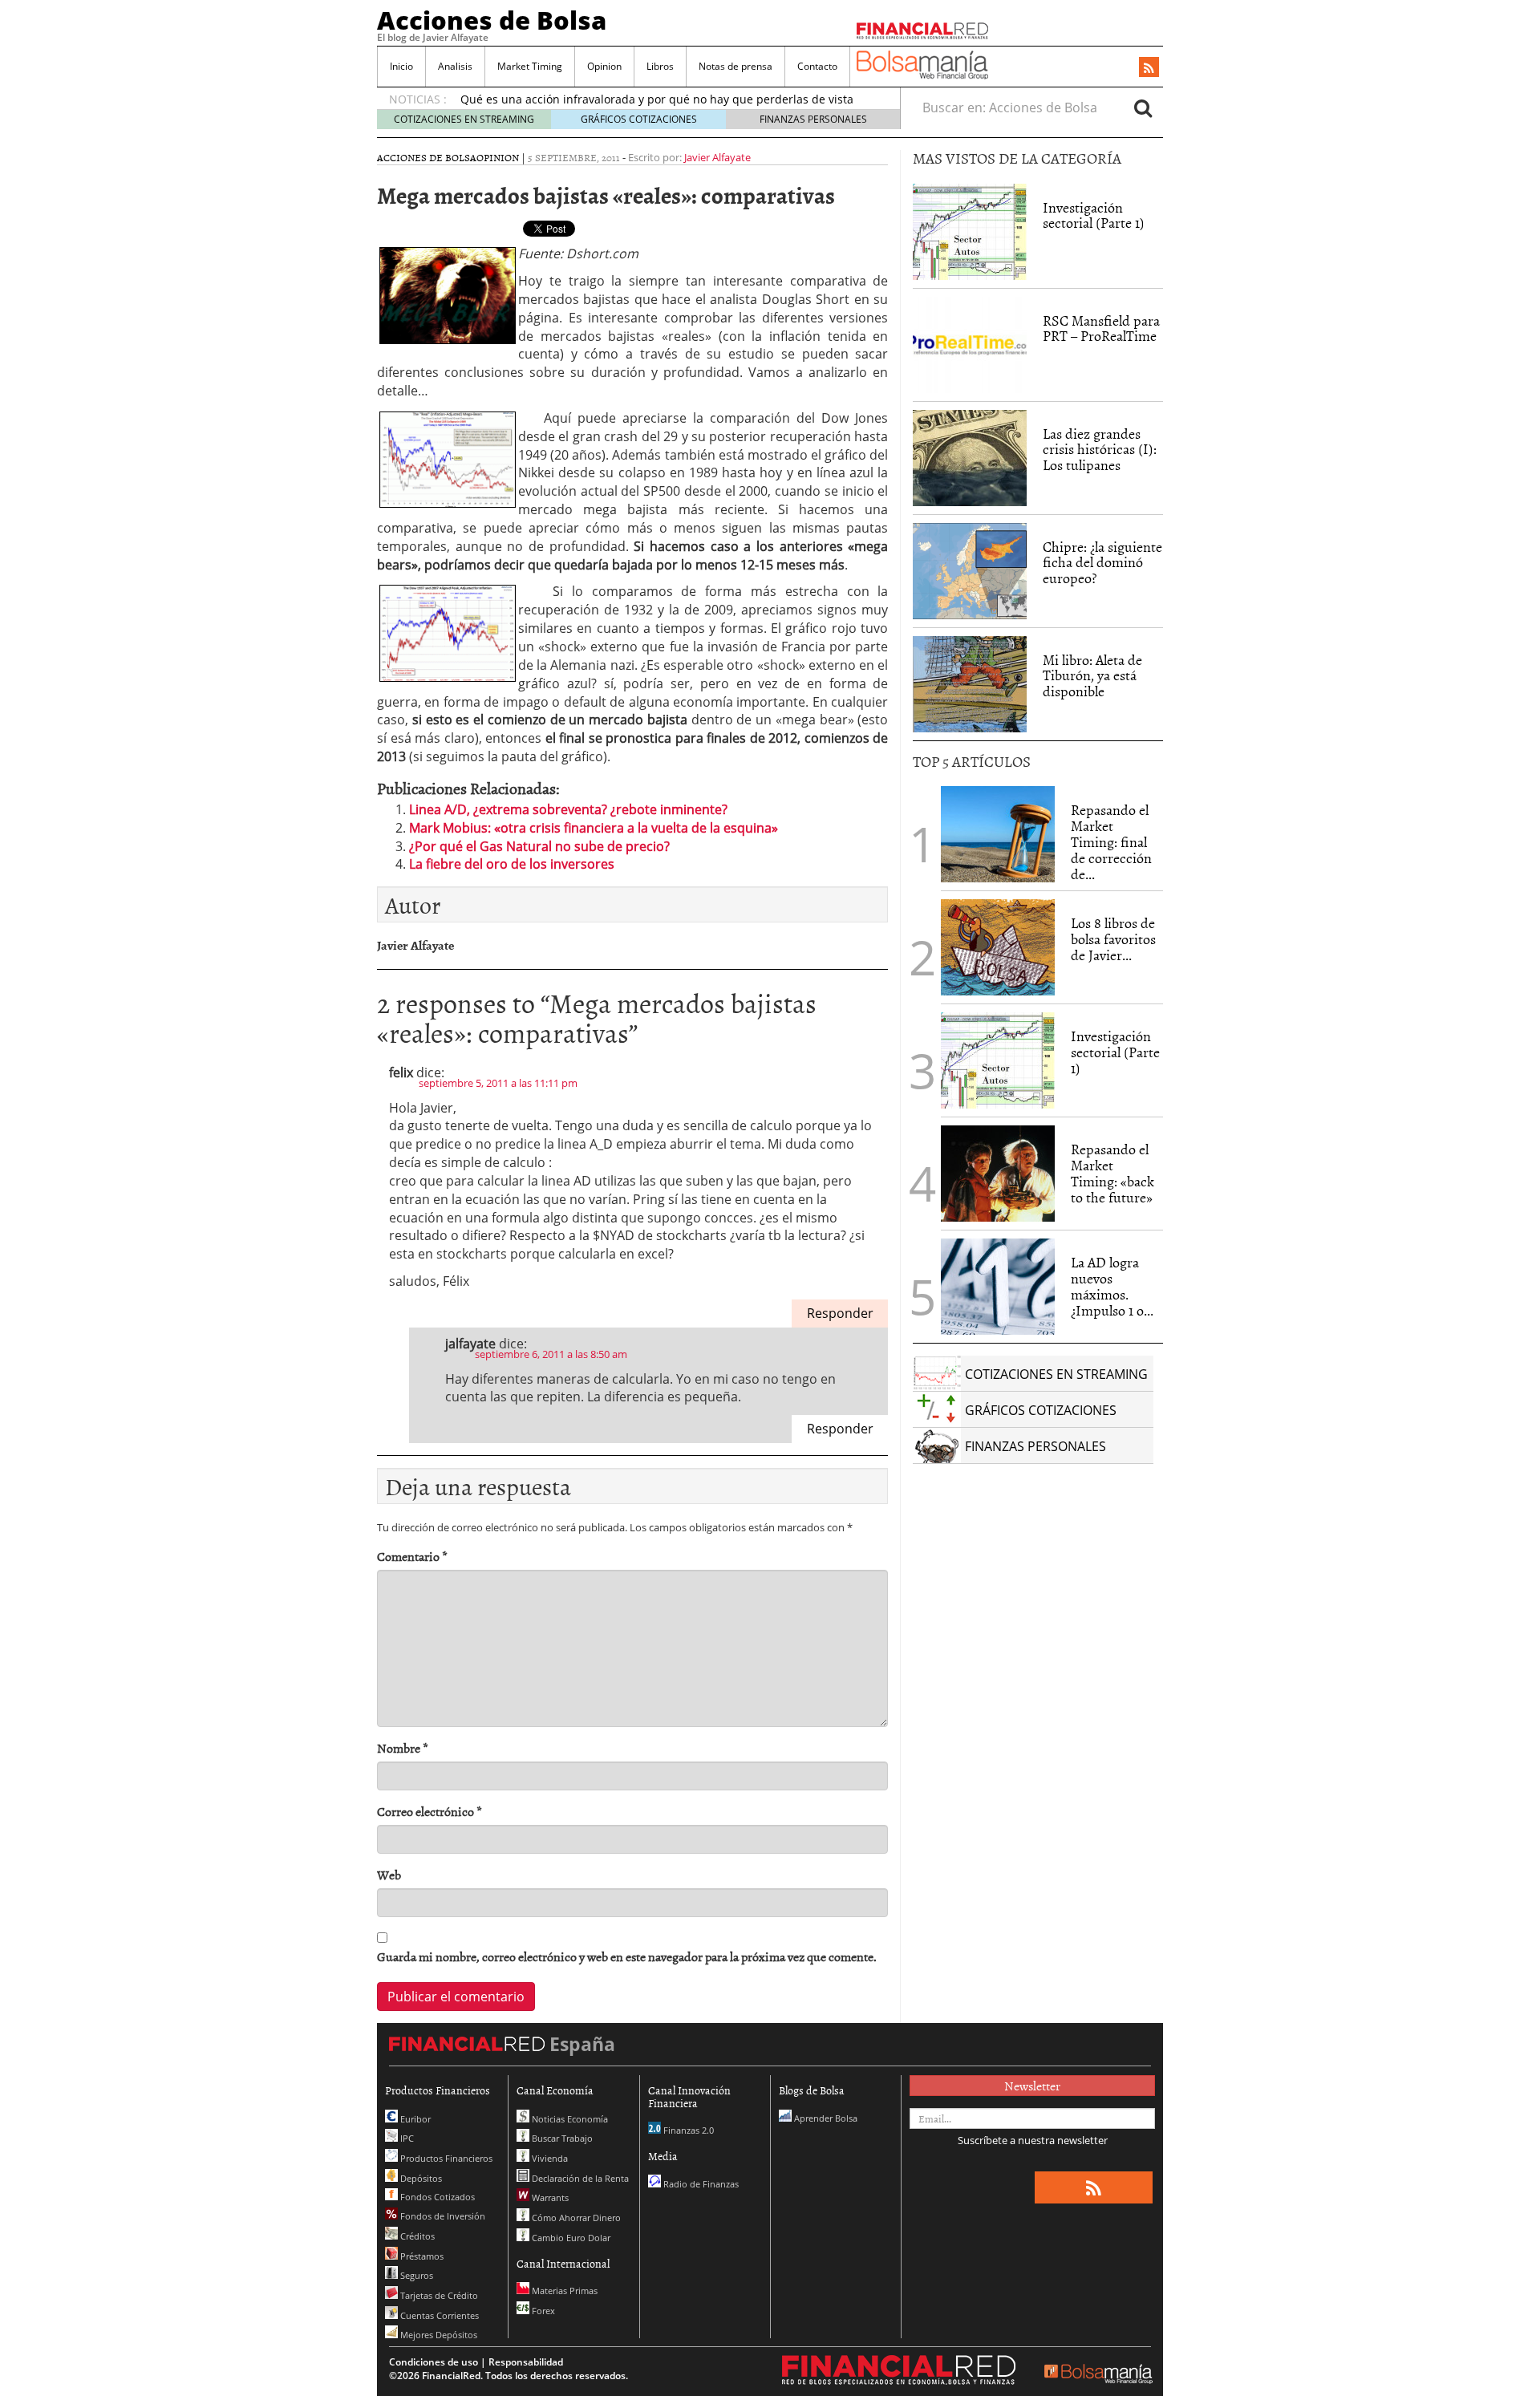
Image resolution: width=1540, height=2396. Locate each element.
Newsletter (1032, 2086)
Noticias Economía (569, 2119)
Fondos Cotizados (436, 2197)
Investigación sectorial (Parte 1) (1094, 215)
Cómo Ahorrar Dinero (575, 2218)
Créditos (416, 2236)
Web (389, 1875)
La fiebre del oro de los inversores (512, 864)
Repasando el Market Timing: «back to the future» (1112, 1173)
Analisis (455, 66)
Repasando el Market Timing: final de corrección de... (1111, 841)
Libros (660, 66)
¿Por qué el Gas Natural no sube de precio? (539, 846)
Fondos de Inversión (442, 2216)
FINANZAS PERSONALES (813, 119)
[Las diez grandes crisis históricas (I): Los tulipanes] (970, 458)
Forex (542, 2311)
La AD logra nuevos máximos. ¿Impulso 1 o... (1112, 1286)
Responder (840, 1313)
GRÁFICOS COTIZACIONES (639, 119)
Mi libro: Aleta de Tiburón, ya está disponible (1092, 676)
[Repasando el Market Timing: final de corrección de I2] (998, 834)
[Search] (1143, 107)
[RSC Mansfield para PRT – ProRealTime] (970, 345)
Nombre (403, 1748)
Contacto (817, 66)
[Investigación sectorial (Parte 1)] (970, 230)
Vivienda (549, 2158)
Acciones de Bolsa (492, 20)
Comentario (412, 1557)
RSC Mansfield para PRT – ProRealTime (1101, 328)
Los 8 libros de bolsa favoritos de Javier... (1113, 939)
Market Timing (530, 66)
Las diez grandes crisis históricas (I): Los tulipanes (1100, 450)
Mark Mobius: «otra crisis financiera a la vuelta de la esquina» (594, 828)
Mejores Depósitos (438, 2335)
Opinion (604, 66)
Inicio (401, 66)
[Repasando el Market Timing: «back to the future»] (998, 1174)
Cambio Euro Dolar (570, 2238)
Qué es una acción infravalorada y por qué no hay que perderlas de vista (657, 99)
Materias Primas (563, 2291)
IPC (406, 2138)
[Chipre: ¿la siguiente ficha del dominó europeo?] (970, 571)
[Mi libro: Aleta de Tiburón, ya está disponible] (970, 684)
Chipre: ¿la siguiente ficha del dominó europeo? (1102, 563)
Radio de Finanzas (700, 2184)
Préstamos (421, 2256)
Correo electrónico (430, 1812)
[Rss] (1149, 68)
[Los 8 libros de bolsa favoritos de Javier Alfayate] (998, 947)
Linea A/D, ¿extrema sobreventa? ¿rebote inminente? (568, 809)
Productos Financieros (445, 2158)
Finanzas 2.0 (687, 2130)
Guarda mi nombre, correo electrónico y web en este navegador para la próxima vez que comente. (627, 1957)
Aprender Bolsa (825, 2118)
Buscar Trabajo (561, 2138)
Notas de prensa (736, 66)
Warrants (549, 2197)
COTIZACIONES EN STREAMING (464, 119)
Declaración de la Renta (579, 2178)
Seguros (415, 2275)
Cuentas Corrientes (438, 2315)
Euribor (414, 2119)
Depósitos (420, 2178)
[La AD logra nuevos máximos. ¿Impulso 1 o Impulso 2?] (998, 1287)
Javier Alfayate (717, 157)
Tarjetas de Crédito (438, 2295)
